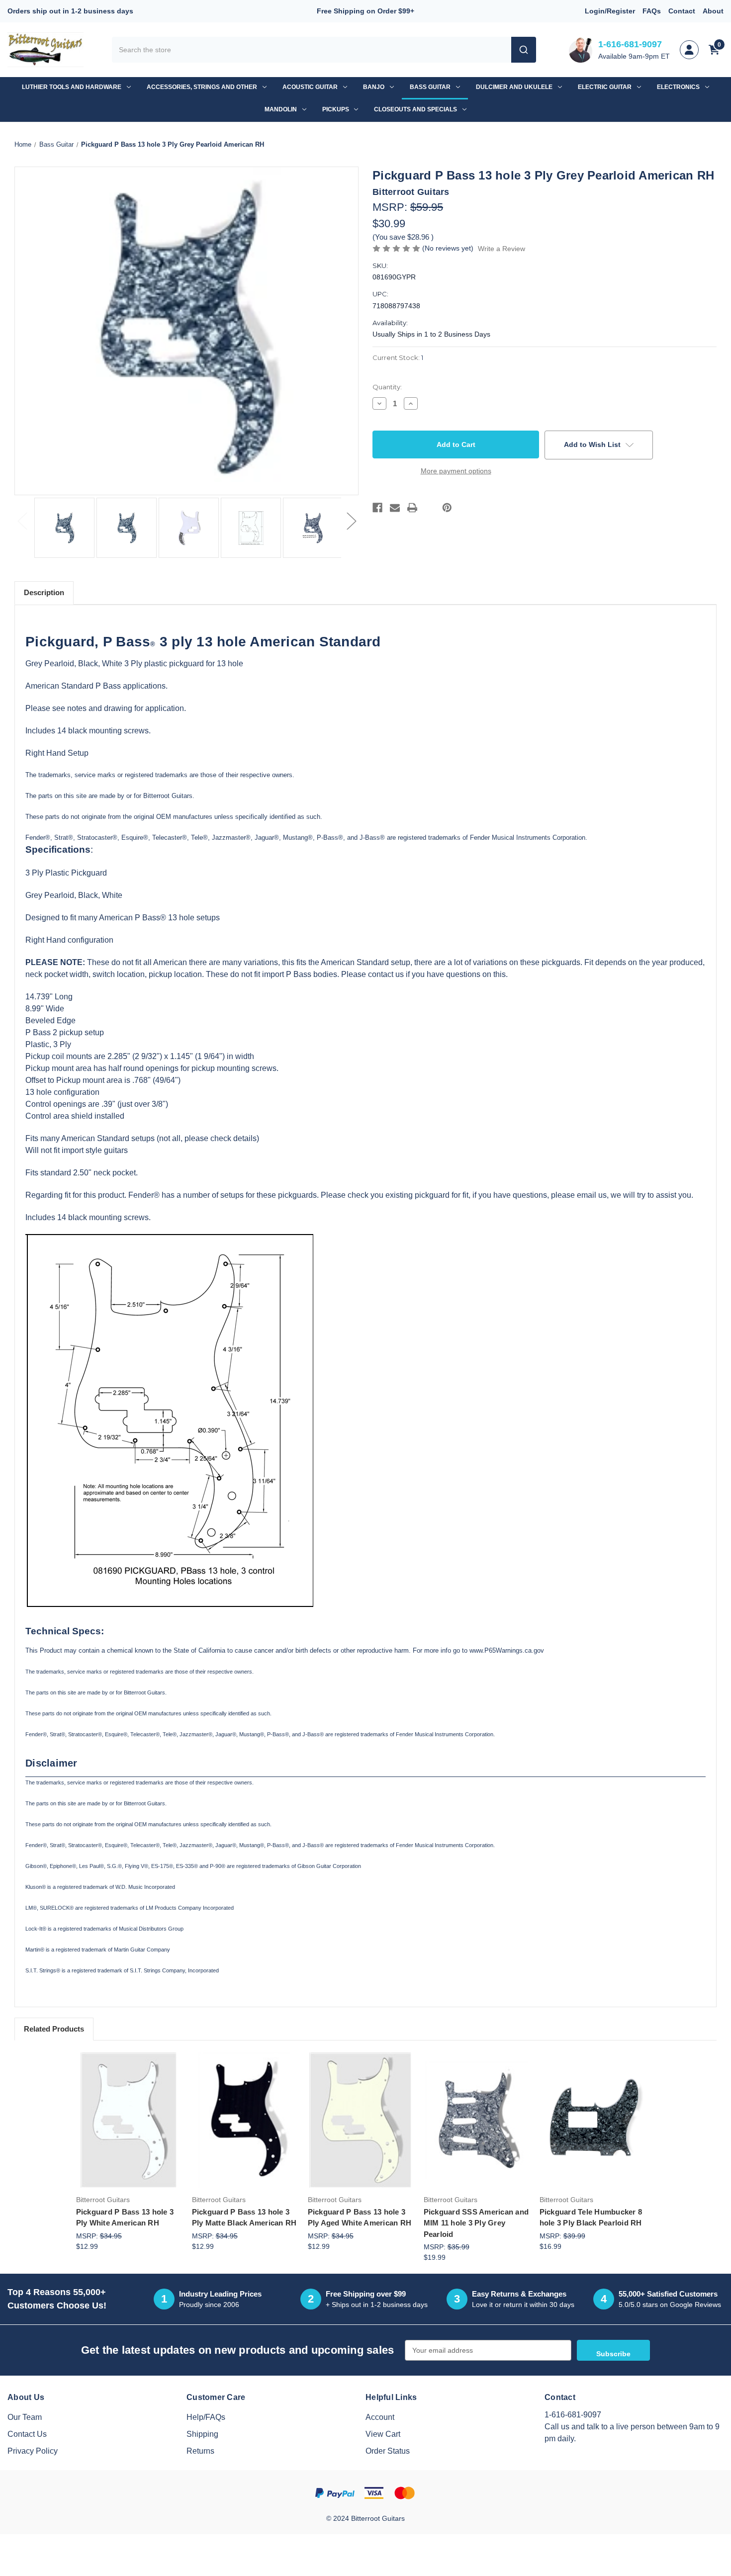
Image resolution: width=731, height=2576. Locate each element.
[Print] (412, 508)
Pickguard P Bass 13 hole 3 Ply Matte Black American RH (244, 2218)
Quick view (128, 2105)
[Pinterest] (447, 508)
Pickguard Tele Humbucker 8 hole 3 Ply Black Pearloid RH (591, 2218)
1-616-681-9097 (630, 44)
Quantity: (387, 387)
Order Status (388, 2451)
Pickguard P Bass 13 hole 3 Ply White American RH (125, 2218)
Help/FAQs (206, 2417)
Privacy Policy (33, 2451)
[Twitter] (430, 508)
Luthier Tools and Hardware (72, 87)
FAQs (652, 11)
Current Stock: (398, 357)
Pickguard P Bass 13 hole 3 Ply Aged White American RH (360, 2218)
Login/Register (610, 11)
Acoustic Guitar (310, 87)
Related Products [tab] (54, 2029)
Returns (200, 2451)
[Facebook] (377, 508)
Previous (22, 520)
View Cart (383, 2434)
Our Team (25, 2417)
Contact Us (27, 2434)
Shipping (202, 2434)
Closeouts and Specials (415, 109)
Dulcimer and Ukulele (514, 87)
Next (351, 520)
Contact (682, 11)
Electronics (678, 87)
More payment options (456, 471)
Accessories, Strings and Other (202, 87)
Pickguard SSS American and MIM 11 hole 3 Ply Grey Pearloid (476, 2223)
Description (44, 592)
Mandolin (281, 109)
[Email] (395, 508)
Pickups (336, 109)
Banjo (374, 87)
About (713, 11)
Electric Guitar (605, 87)
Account (380, 2417)
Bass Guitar (430, 87)
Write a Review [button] (502, 249)
